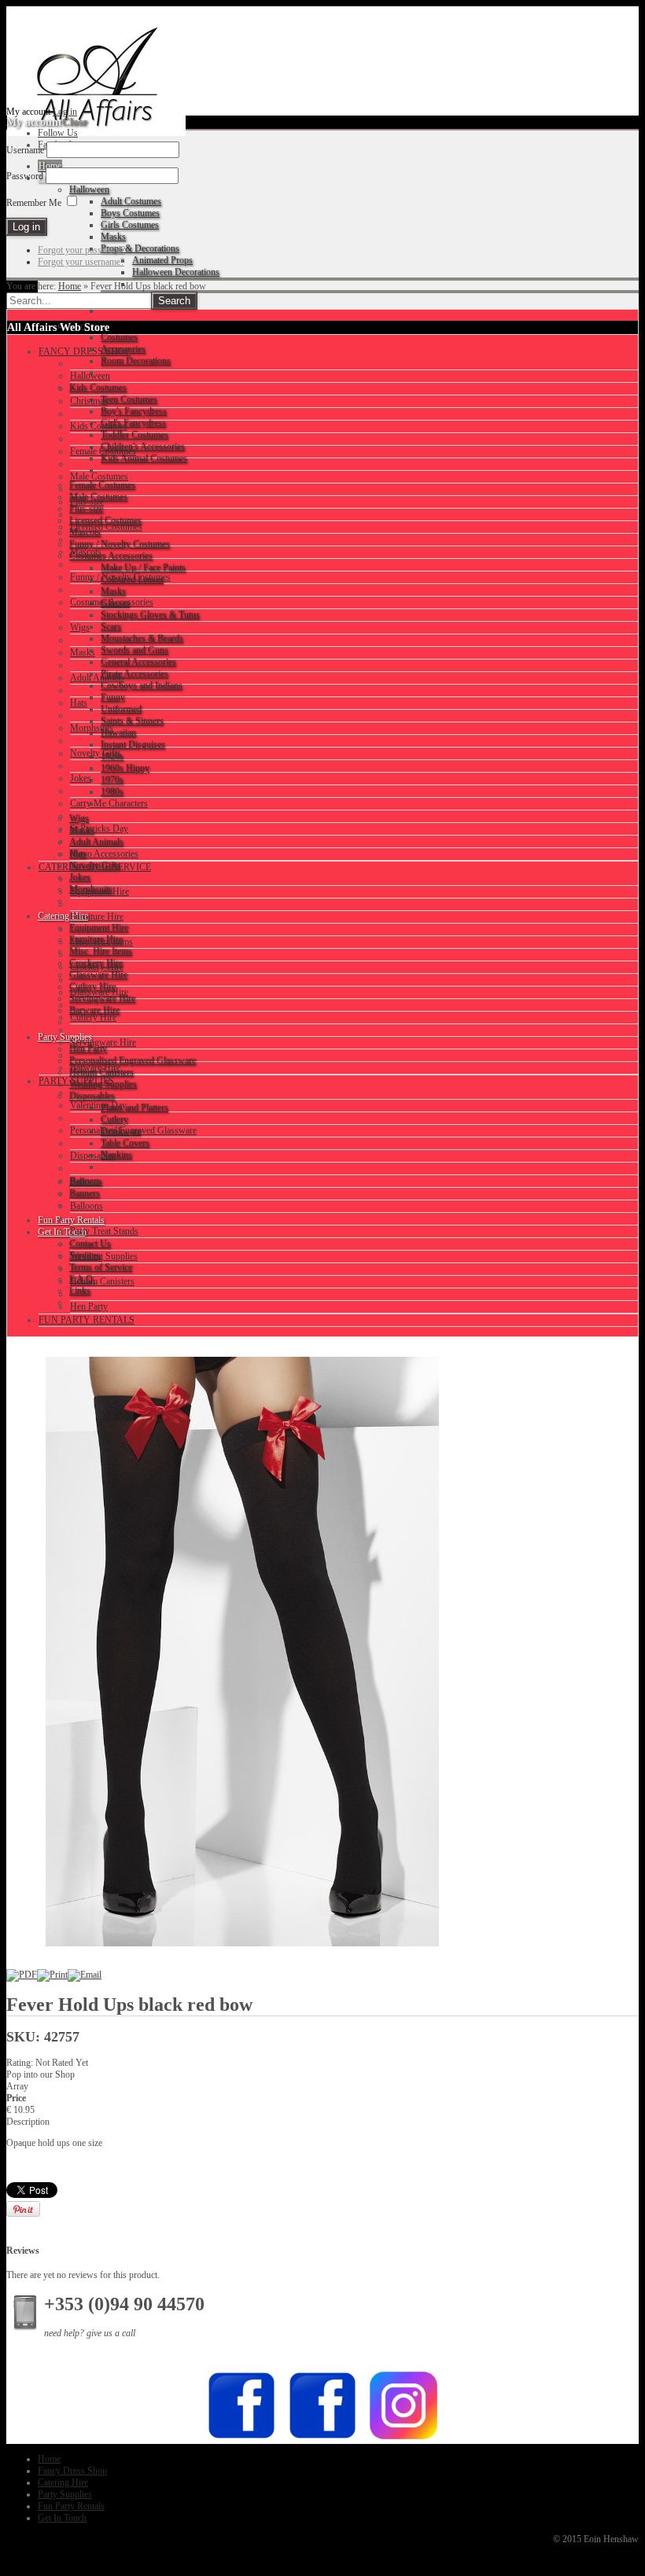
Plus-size (87, 502)
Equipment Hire (100, 891)
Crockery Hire (97, 967)
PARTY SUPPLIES (76, 1081)
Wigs (80, 627)
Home (70, 286)
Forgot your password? (81, 250)
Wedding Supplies (104, 1256)
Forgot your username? (81, 262)
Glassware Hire (99, 992)
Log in (65, 112)
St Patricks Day (99, 829)
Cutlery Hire (93, 1017)
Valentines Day (98, 1105)
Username (25, 150)
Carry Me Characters (109, 803)
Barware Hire (95, 1068)
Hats (79, 703)
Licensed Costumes (106, 527)
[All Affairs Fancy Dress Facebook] (322, 2438)
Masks (83, 652)
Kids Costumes (99, 426)
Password (25, 176)
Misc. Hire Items (101, 942)
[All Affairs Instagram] (404, 2438)
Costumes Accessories (112, 602)
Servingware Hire (103, 1042)
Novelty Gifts (96, 753)
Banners (85, 1181)
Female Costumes (103, 451)
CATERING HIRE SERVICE (95, 867)
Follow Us (58, 133)
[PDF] (22, 1975)
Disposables (93, 1156)
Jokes (81, 778)
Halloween (90, 376)
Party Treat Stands (104, 1231)
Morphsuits (92, 728)
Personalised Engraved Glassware (133, 1130)
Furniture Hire (97, 917)
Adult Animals (97, 678)
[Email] (85, 1975)
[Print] (52, 1975)
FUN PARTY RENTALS (87, 1320)
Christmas (89, 401)
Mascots (86, 552)
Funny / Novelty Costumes (120, 577)
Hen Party (89, 1306)
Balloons (87, 1206)
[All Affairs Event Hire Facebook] (241, 2438)
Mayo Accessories (104, 854)
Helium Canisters (102, 1281)
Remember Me (34, 203)
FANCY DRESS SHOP (85, 351)
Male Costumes (99, 476)
